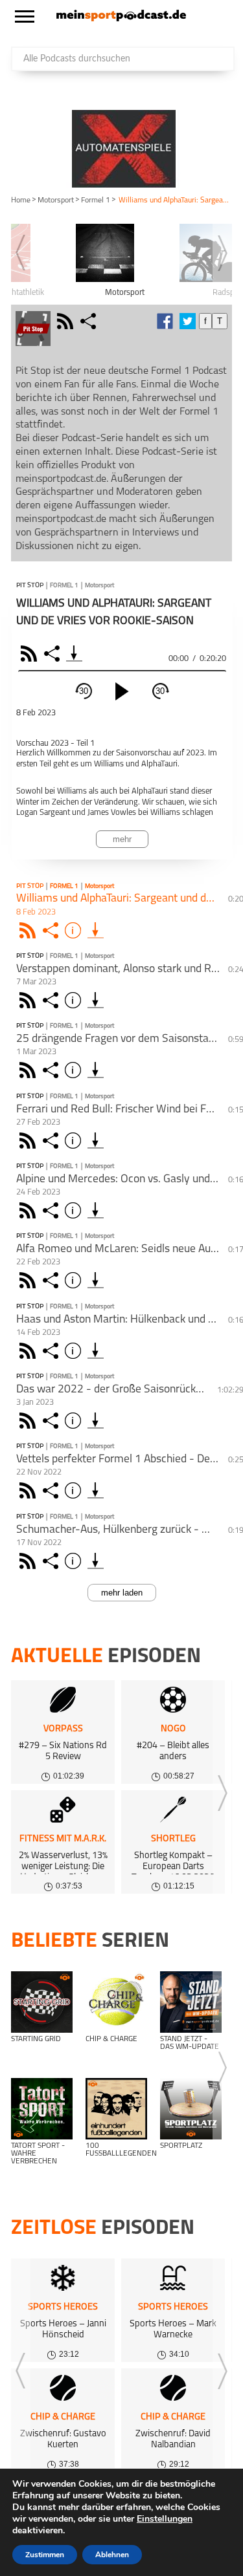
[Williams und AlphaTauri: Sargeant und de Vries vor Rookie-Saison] (96, 930)
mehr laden (122, 1593)
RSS (31, 654)
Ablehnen (112, 2555)
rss (67, 321)
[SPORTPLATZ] (191, 2109)
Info (75, 930)
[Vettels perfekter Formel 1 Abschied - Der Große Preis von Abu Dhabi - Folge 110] (96, 1490)
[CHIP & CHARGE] (116, 2002)
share (90, 321)
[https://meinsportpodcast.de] (121, 19)
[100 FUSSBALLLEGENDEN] (116, 2109)
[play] (122, 691)
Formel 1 (96, 200)
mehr (122, 839)
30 (84, 691)
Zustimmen (45, 2555)
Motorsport (56, 200)
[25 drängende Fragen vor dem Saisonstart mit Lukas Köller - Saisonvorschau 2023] (96, 1070)
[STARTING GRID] (42, 2002)
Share (53, 654)
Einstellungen (165, 2519)
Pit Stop (30, 586)
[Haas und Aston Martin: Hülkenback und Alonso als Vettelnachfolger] (96, 1351)
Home (21, 200)
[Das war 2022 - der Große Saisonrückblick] (96, 1421)
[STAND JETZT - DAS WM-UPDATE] (191, 2002)
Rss (29, 930)
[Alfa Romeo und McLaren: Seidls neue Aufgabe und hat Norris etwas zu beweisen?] (96, 1280)
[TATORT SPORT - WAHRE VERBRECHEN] (42, 2109)
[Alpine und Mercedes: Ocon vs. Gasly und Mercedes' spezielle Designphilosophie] (96, 1210)
